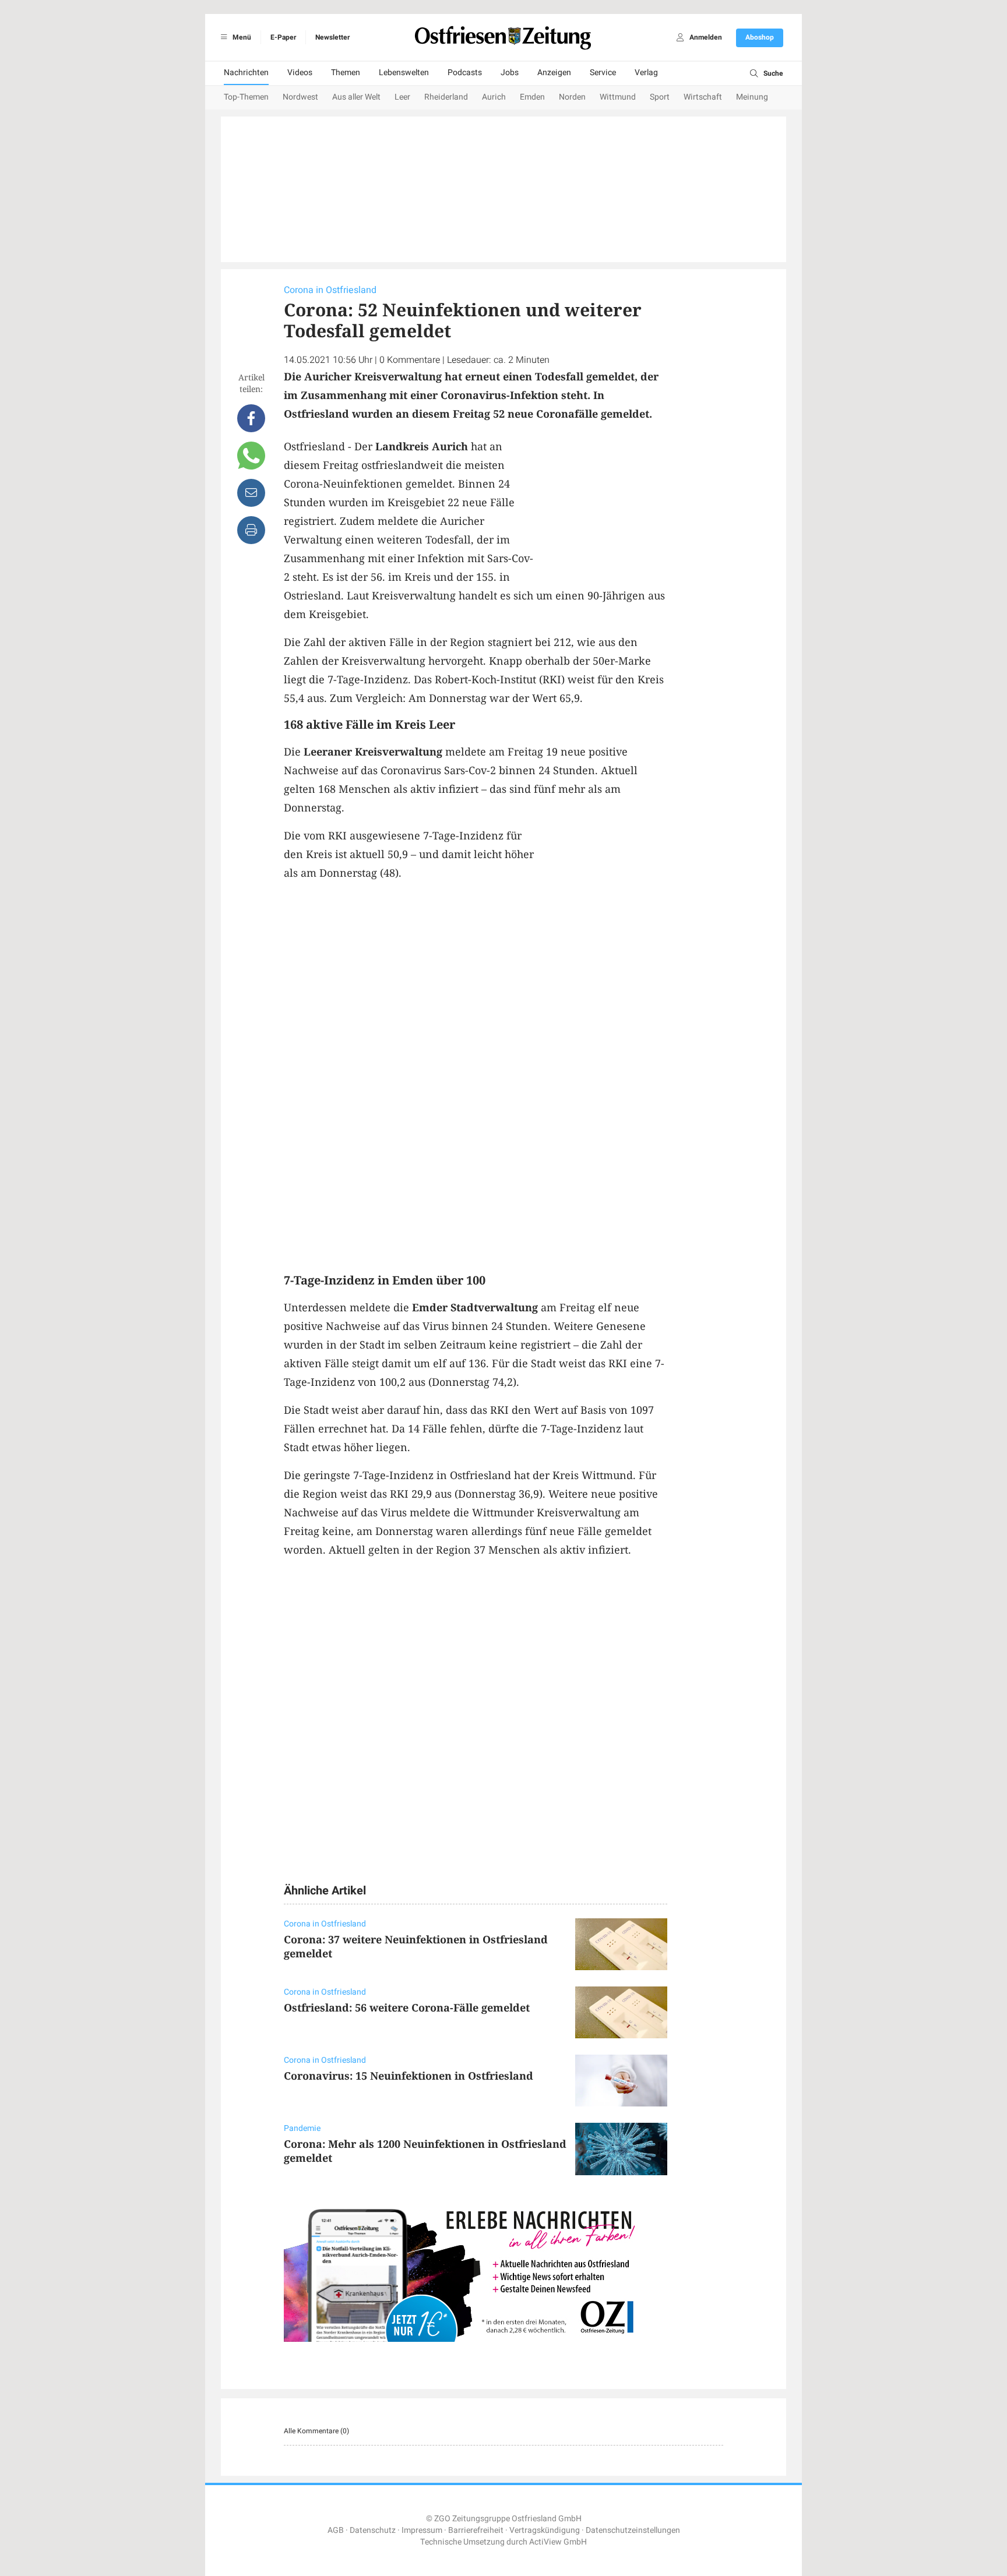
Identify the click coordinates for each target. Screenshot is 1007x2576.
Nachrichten (246, 73)
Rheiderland (446, 97)
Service (603, 73)
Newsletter (332, 37)
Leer (402, 97)
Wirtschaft (703, 97)
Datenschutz (373, 2530)
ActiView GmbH (558, 2542)
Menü (241, 37)
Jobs (510, 73)
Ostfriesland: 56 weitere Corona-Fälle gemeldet (407, 2007)
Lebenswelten (404, 73)
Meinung (752, 97)
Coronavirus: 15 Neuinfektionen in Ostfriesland (409, 2076)
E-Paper (283, 37)
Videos (300, 73)
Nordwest (300, 97)
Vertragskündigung (545, 2530)
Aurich (494, 97)
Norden (572, 97)
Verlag (646, 73)
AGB (336, 2530)
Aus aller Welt (356, 97)
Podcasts (465, 73)
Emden (532, 97)
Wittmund (618, 97)
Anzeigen (554, 73)
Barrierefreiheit (476, 2530)
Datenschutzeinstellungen (633, 2530)
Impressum (422, 2530)
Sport (660, 97)
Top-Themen (246, 97)
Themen (346, 73)
